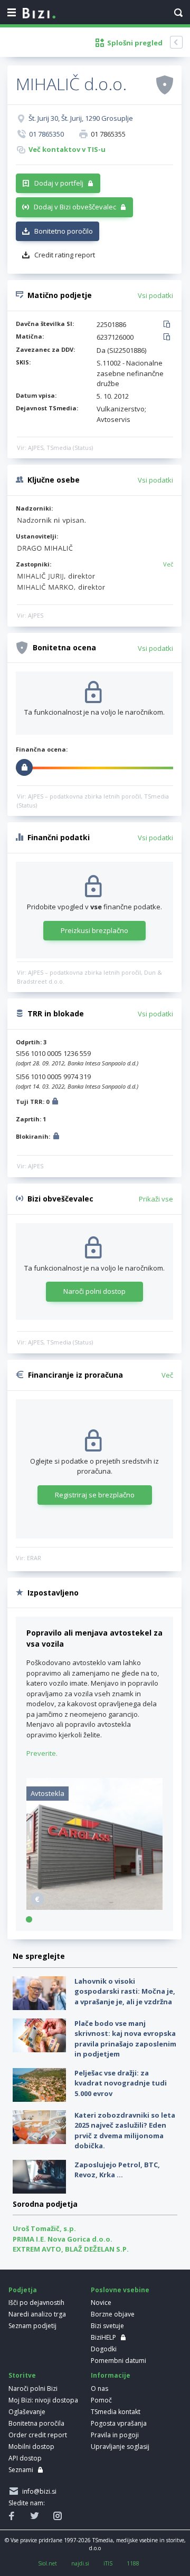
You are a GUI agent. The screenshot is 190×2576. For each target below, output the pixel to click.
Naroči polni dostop (94, 1291)
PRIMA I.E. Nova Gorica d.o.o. (63, 2239)
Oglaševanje (27, 2412)
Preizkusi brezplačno (94, 930)
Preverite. (42, 1753)
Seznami (21, 2470)
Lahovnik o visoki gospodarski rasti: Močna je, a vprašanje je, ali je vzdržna (125, 1991)
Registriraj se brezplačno (95, 1495)
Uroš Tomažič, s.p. (44, 2228)
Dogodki (104, 2349)
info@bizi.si (38, 2491)
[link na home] (39, 14)
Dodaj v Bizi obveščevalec (75, 207)
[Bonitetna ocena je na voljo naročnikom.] (165, 84)
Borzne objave (113, 2314)
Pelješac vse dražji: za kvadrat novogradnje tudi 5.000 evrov (121, 2083)
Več (168, 564)
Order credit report (38, 2435)
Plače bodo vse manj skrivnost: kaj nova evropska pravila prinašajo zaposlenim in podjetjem (125, 2039)
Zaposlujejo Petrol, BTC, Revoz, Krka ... (117, 2170)
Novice (101, 2303)
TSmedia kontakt (116, 2412)
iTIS (108, 2563)
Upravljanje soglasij (120, 2447)
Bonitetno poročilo (64, 231)
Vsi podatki (155, 295)
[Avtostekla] (94, 1907)
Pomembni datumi (118, 2361)
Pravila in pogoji (115, 2435)
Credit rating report (65, 255)
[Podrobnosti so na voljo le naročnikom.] (55, 1103)
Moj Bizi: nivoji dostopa (43, 2400)
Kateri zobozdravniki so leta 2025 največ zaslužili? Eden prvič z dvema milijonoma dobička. (125, 2131)
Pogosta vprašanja (119, 2423)
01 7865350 (46, 134)
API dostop (25, 2458)
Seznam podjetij (32, 2326)
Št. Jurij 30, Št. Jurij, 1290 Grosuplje (81, 118)
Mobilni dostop (31, 2447)
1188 (133, 2563)
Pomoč (101, 2400)
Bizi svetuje (107, 2326)
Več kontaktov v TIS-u (67, 149)
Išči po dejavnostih (36, 2303)
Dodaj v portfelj (59, 183)
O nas (99, 2388)
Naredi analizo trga (37, 2314)
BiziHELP (103, 2337)
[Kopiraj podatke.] (169, 325)
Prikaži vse (156, 1199)
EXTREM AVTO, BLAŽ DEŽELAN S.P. (71, 2249)
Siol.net (47, 2563)
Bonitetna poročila (36, 2423)
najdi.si (80, 2563)
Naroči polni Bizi (33, 2388)
